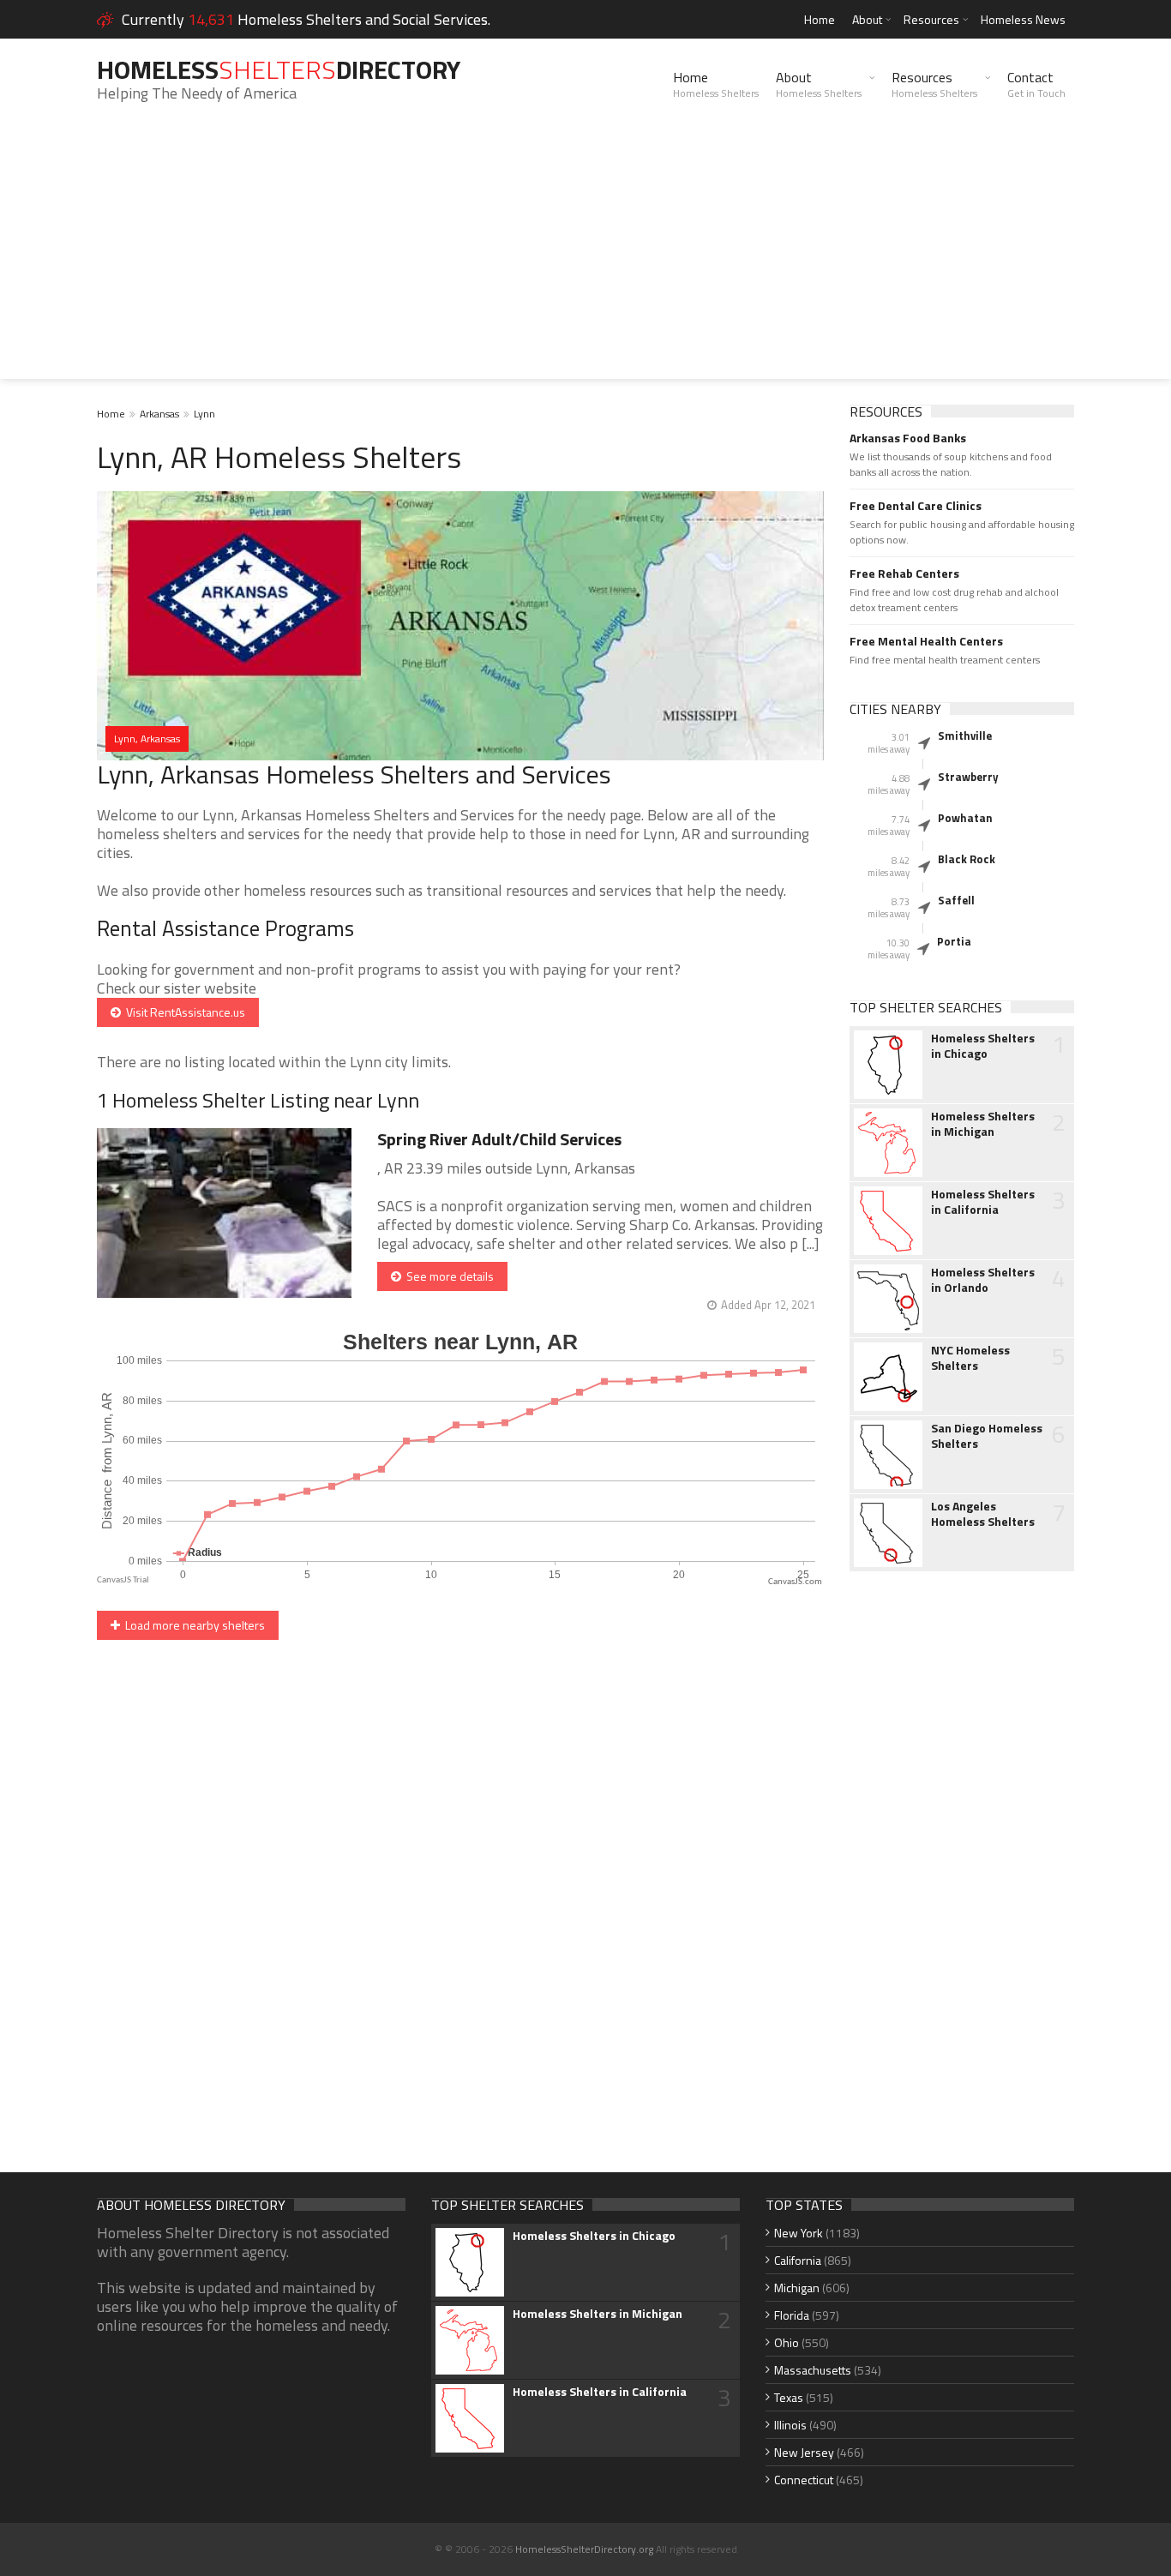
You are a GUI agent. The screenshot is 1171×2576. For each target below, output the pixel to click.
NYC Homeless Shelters (970, 1358)
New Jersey (804, 2452)
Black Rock (967, 859)
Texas (789, 2397)
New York (799, 2233)
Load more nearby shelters (192, 1625)
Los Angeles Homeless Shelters (983, 1514)
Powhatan (965, 818)
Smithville (965, 736)
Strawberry (968, 777)
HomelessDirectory (279, 69)
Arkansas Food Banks (908, 438)
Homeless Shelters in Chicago (983, 1046)
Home (820, 19)
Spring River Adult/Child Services (499, 1139)
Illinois (790, 2425)
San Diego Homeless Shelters (987, 1436)
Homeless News (1023, 19)
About (867, 19)
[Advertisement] (585, 259)
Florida (792, 2315)
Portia (954, 941)
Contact (1036, 84)
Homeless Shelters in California (983, 1202)
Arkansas (159, 414)
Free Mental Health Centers (926, 641)
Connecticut (804, 2480)
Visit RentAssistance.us (183, 1012)
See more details (447, 1276)
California (798, 2260)
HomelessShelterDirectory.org (584, 2549)
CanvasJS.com (795, 1582)
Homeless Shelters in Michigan (983, 1124)
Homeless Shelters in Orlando (983, 1280)
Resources (931, 19)
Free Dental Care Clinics (916, 506)
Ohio (787, 2342)
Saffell (956, 900)
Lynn (204, 414)
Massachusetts (813, 2370)
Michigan (797, 2288)
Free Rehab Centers (904, 573)
